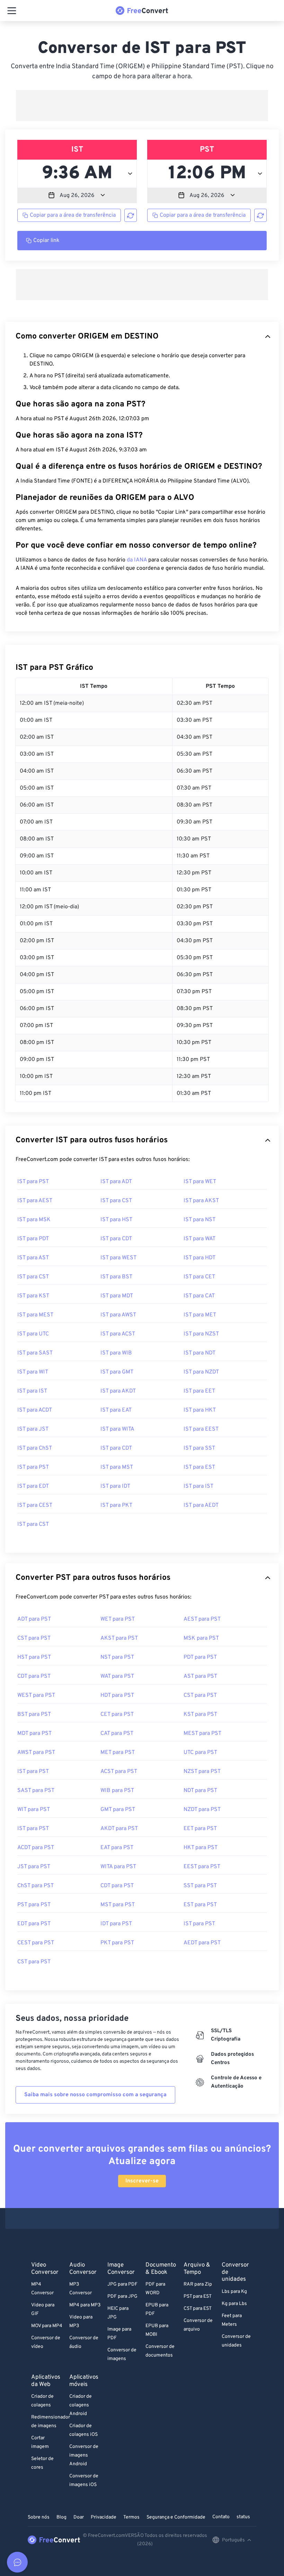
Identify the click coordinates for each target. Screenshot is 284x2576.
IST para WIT (33, 1372)
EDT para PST (34, 1924)
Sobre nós (39, 2517)
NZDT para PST (202, 1810)
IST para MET (200, 1315)
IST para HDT (199, 1258)
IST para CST (116, 1201)
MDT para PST (34, 1733)
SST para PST (200, 1886)
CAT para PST (117, 1733)
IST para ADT (116, 1182)
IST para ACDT (35, 1410)
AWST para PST (36, 1753)
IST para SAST (35, 1353)
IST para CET (199, 1277)
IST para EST (199, 1467)
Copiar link (46, 241)
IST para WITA (117, 1429)
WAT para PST (117, 1676)
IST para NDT (199, 1353)
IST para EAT (116, 1410)
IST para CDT (116, 1239)
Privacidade (104, 2517)
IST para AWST (118, 1315)
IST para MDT (117, 1296)
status (243, 2517)
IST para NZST (201, 1334)
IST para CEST (35, 1505)
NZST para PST (202, 1772)
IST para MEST (35, 1315)
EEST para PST (202, 1867)
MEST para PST (202, 1733)
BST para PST (34, 1714)
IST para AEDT (201, 1505)
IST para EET (199, 1391)
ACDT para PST (36, 1848)
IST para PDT (33, 1239)
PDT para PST (200, 1657)
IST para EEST (201, 1429)
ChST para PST (35, 1886)
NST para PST (117, 1657)
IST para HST (116, 1220)
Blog (61, 2517)
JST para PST (34, 1867)
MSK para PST (201, 1638)
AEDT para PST (202, 1943)
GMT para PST (118, 1810)
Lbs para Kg (234, 2292)
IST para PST (33, 1182)
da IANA (137, 560)
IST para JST (33, 1429)
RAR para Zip (198, 2284)
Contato (221, 2517)
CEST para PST (36, 1943)
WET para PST (118, 1619)
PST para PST (34, 1905)
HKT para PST (201, 1848)
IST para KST (33, 1296)
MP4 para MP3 (85, 2305)
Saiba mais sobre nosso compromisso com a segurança (95, 2095)
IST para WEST (118, 1258)
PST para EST (198, 2296)
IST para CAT (199, 1296)
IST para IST (32, 1391)
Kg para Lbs (234, 2304)
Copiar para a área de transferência (73, 215)
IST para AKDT (118, 1391)
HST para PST (34, 1657)
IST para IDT (115, 1486)
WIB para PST (117, 1791)
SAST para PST (36, 1791)
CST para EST (198, 2309)
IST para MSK (34, 1220)
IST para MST (117, 1467)
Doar (79, 2517)
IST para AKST (201, 1201)
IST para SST (199, 1448)
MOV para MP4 (47, 2326)
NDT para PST (200, 1791)
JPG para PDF (122, 2284)
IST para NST (199, 1220)
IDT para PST (116, 1924)
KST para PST (200, 1714)
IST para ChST (35, 1448)
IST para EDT (33, 1486)
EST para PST (200, 1905)
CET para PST (117, 1714)
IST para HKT (200, 1410)
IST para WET (200, 1182)
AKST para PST (119, 1638)
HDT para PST (117, 1695)
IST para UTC (33, 1334)
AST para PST (200, 1676)
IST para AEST (35, 1201)
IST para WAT (199, 1239)
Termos (131, 2517)
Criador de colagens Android (81, 2405)
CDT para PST (34, 1676)
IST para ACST (118, 1334)
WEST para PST (36, 1695)
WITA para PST (118, 1867)
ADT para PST (34, 1619)
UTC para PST (200, 1753)
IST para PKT (116, 1505)
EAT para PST (117, 1848)
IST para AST (33, 1258)
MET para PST (118, 1753)
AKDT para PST (119, 1829)
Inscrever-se (142, 2181)
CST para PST (34, 1638)
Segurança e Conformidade (176, 2517)
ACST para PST (119, 1772)
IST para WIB (116, 1353)
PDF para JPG (122, 2296)
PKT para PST (117, 1943)
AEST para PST (202, 1619)
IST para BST (116, 1277)
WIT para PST (34, 1810)
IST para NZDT (201, 1372)
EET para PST (200, 1829)
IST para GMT (117, 1372)
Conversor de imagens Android (84, 2455)
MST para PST (118, 1905)
